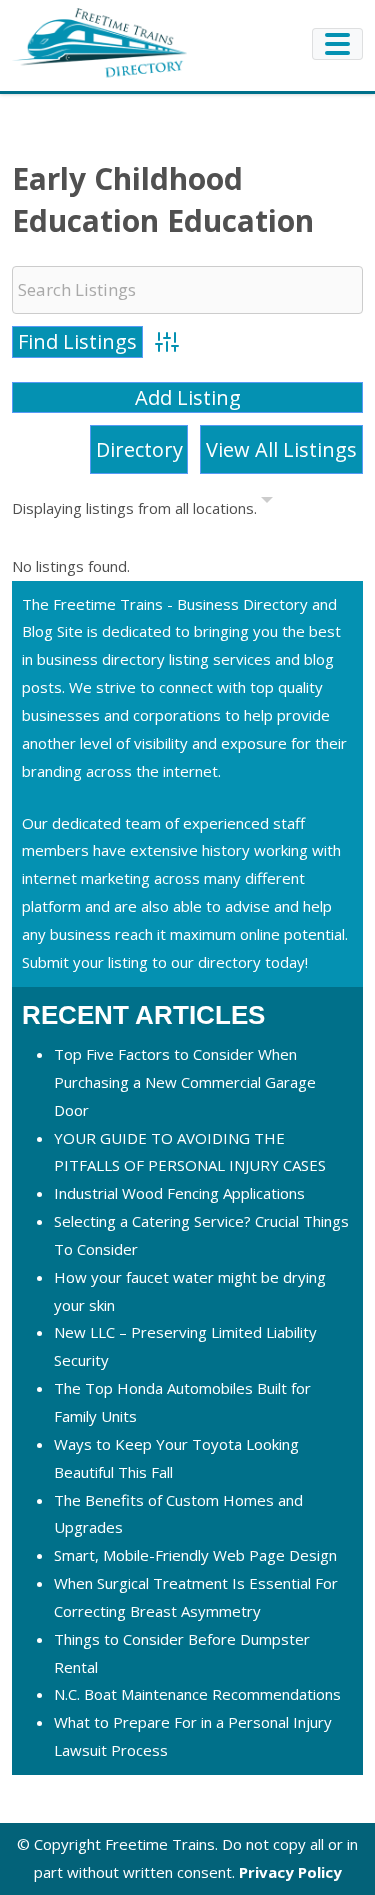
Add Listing (188, 397)
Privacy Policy (290, 1872)
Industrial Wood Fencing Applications (179, 1193)
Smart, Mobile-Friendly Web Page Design (195, 1555)
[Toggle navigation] (337, 44)
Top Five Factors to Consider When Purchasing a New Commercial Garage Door (185, 1082)
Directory (139, 449)
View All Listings (281, 449)
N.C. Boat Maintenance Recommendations (197, 1694)
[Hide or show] (267, 504)
